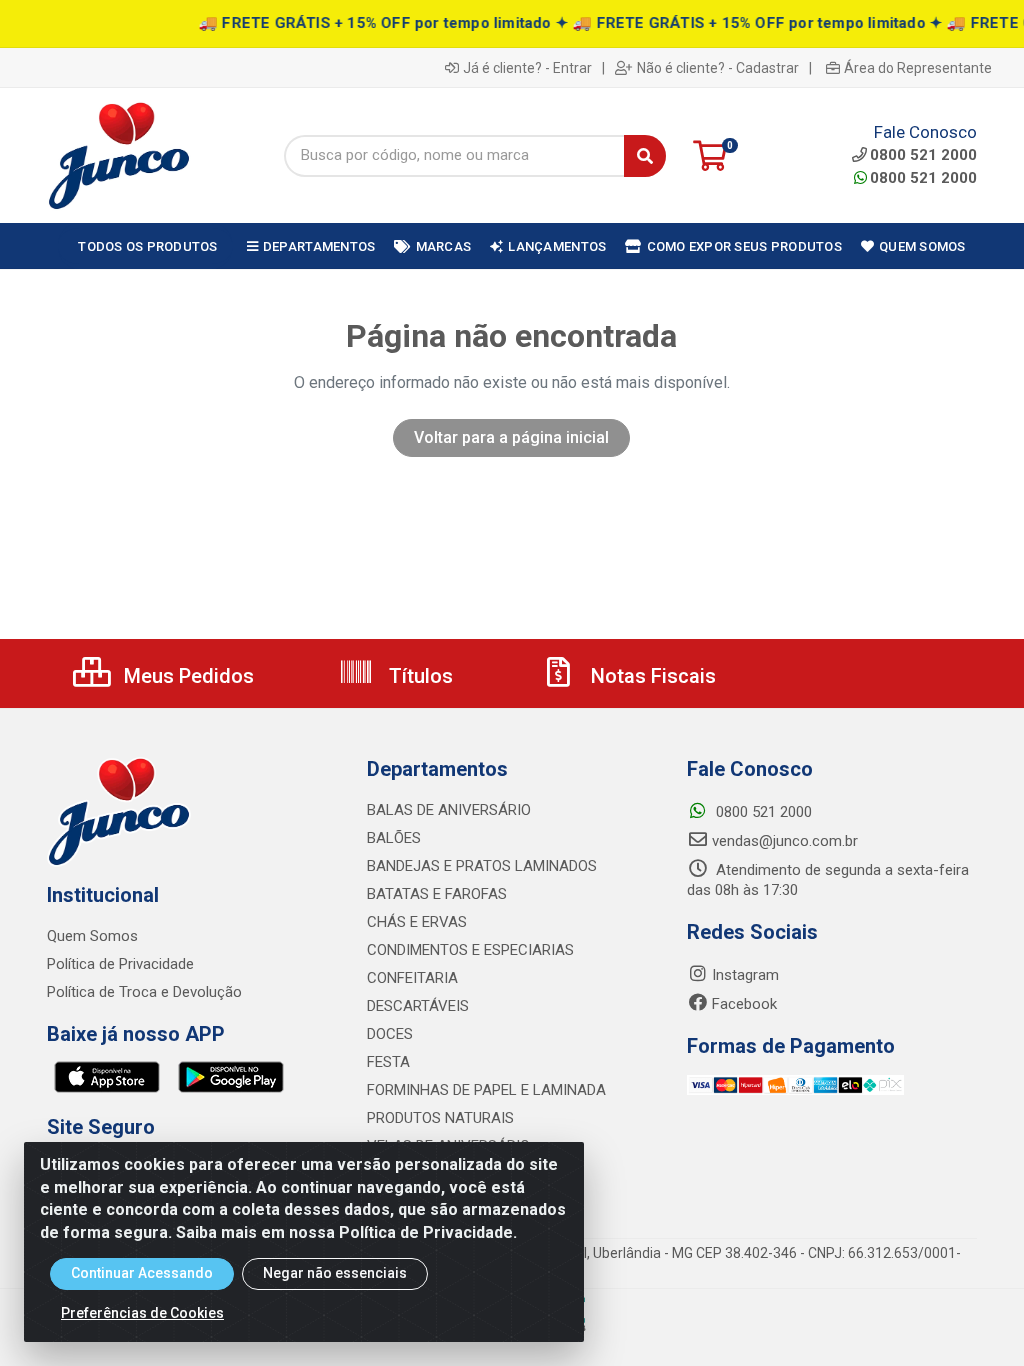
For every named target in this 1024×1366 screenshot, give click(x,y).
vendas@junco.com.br (785, 841)
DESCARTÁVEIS (418, 1006)
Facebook (744, 1004)
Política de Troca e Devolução (144, 992)
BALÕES (394, 838)
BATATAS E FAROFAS (437, 894)
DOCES (390, 1034)
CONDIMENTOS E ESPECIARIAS (470, 950)
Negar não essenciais (335, 1273)
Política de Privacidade (120, 964)
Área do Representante (918, 68)
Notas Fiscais (651, 676)
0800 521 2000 (923, 178)
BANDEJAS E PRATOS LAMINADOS (482, 866)
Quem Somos (92, 936)
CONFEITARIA (412, 978)
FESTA (388, 1062)
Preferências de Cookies (142, 1313)
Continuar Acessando (142, 1273)
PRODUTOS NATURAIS (440, 1118)
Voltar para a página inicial (511, 437)
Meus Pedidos (186, 676)
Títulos (418, 676)
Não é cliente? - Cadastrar (718, 68)
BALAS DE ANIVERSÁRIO (449, 810)
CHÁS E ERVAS (417, 922)
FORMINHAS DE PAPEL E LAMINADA (486, 1090)
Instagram (745, 975)
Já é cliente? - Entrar (527, 68)
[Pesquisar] (645, 156)
